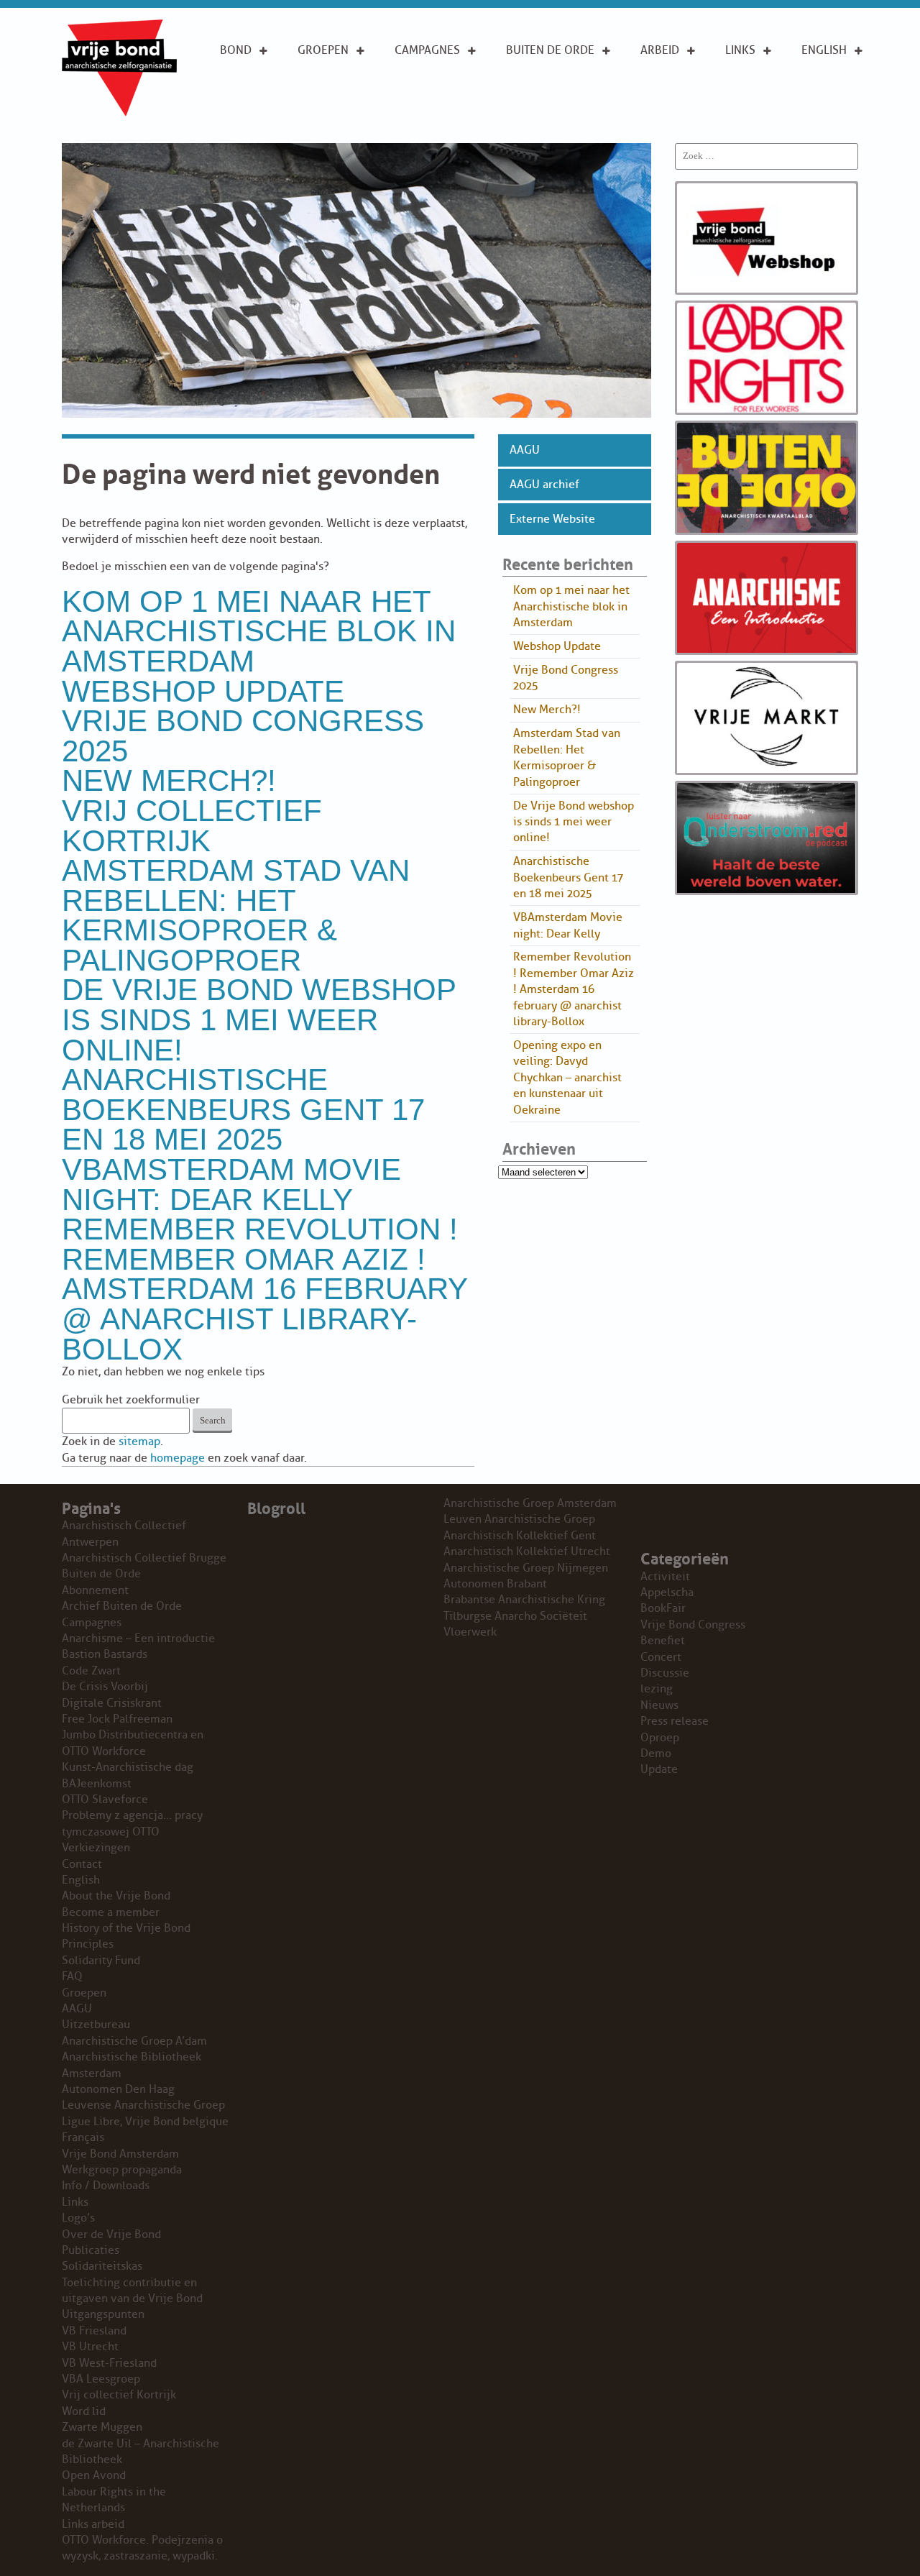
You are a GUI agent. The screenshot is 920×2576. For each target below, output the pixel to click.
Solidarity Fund (101, 1961)
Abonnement (543, 75)
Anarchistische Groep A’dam (343, 83)
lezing (657, 1689)
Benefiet (663, 1641)
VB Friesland (94, 2331)
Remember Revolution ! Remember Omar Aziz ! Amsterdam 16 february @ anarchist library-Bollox (264, 1289)
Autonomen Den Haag (118, 2089)
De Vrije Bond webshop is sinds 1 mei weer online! (259, 1019)
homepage (178, 1458)
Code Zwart (91, 1671)
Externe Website (552, 519)
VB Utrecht (90, 2347)
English (824, 50)
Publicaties (91, 2250)
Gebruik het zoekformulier (131, 1400)
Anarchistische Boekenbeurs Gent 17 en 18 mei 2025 (243, 1109)
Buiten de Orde (550, 50)
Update (659, 1769)
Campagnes (427, 50)
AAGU (525, 450)
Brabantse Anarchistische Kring (524, 1600)
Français (83, 2137)
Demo (656, 1754)
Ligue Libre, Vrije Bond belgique (145, 2122)
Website (529, 121)
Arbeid (660, 50)
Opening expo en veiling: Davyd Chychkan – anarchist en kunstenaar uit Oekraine (567, 1078)
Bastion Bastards (105, 1654)
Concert (661, 1657)
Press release (675, 1721)
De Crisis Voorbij (105, 1687)
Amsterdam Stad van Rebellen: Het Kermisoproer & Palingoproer (236, 915)
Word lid (84, 2411)
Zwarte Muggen (102, 2427)
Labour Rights (662, 83)
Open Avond (94, 2475)
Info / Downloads (106, 2186)
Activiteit (665, 1577)
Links (740, 50)
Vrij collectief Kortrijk (192, 826)
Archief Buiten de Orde (122, 1606)
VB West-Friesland (109, 2363)
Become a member (111, 1912)
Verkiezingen (96, 1848)
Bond (236, 50)
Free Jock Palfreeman (117, 1719)
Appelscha (667, 1592)
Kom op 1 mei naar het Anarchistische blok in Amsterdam (259, 631)
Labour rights (747, 83)
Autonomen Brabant (495, 1584)
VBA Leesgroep (101, 2379)
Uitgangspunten (268, 114)
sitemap (139, 1441)
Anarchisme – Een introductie (434, 91)
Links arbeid (660, 122)
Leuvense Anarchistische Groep (143, 2105)
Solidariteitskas (102, 2266)
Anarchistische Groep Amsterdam (530, 1503)
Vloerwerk (470, 1632)
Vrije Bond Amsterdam (120, 2154)
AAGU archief (544, 485)
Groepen (323, 50)
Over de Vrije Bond (259, 83)
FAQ (72, 1976)
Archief (528, 98)
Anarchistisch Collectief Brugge (144, 1558)
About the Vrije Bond (833, 83)
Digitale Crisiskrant (112, 1703)
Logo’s (78, 2218)
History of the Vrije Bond (126, 1928)
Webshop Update (203, 691)
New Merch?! (169, 780)
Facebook (754, 114)
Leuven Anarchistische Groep (519, 1519)
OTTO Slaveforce (105, 1800)
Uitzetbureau (96, 2025)
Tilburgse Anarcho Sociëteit (515, 1616)
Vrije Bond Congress (693, 1625)
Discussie (665, 1673)
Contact (82, 1864)
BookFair (663, 1608)
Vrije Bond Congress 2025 (243, 736)
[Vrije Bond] (119, 112)
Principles (831, 114)
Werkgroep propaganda (122, 2170)
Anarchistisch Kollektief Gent (520, 1536)
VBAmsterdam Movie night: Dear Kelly (231, 1184)
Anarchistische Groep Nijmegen (526, 1568)
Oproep (660, 1738)
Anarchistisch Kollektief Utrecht (527, 1551)
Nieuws (659, 1705)
